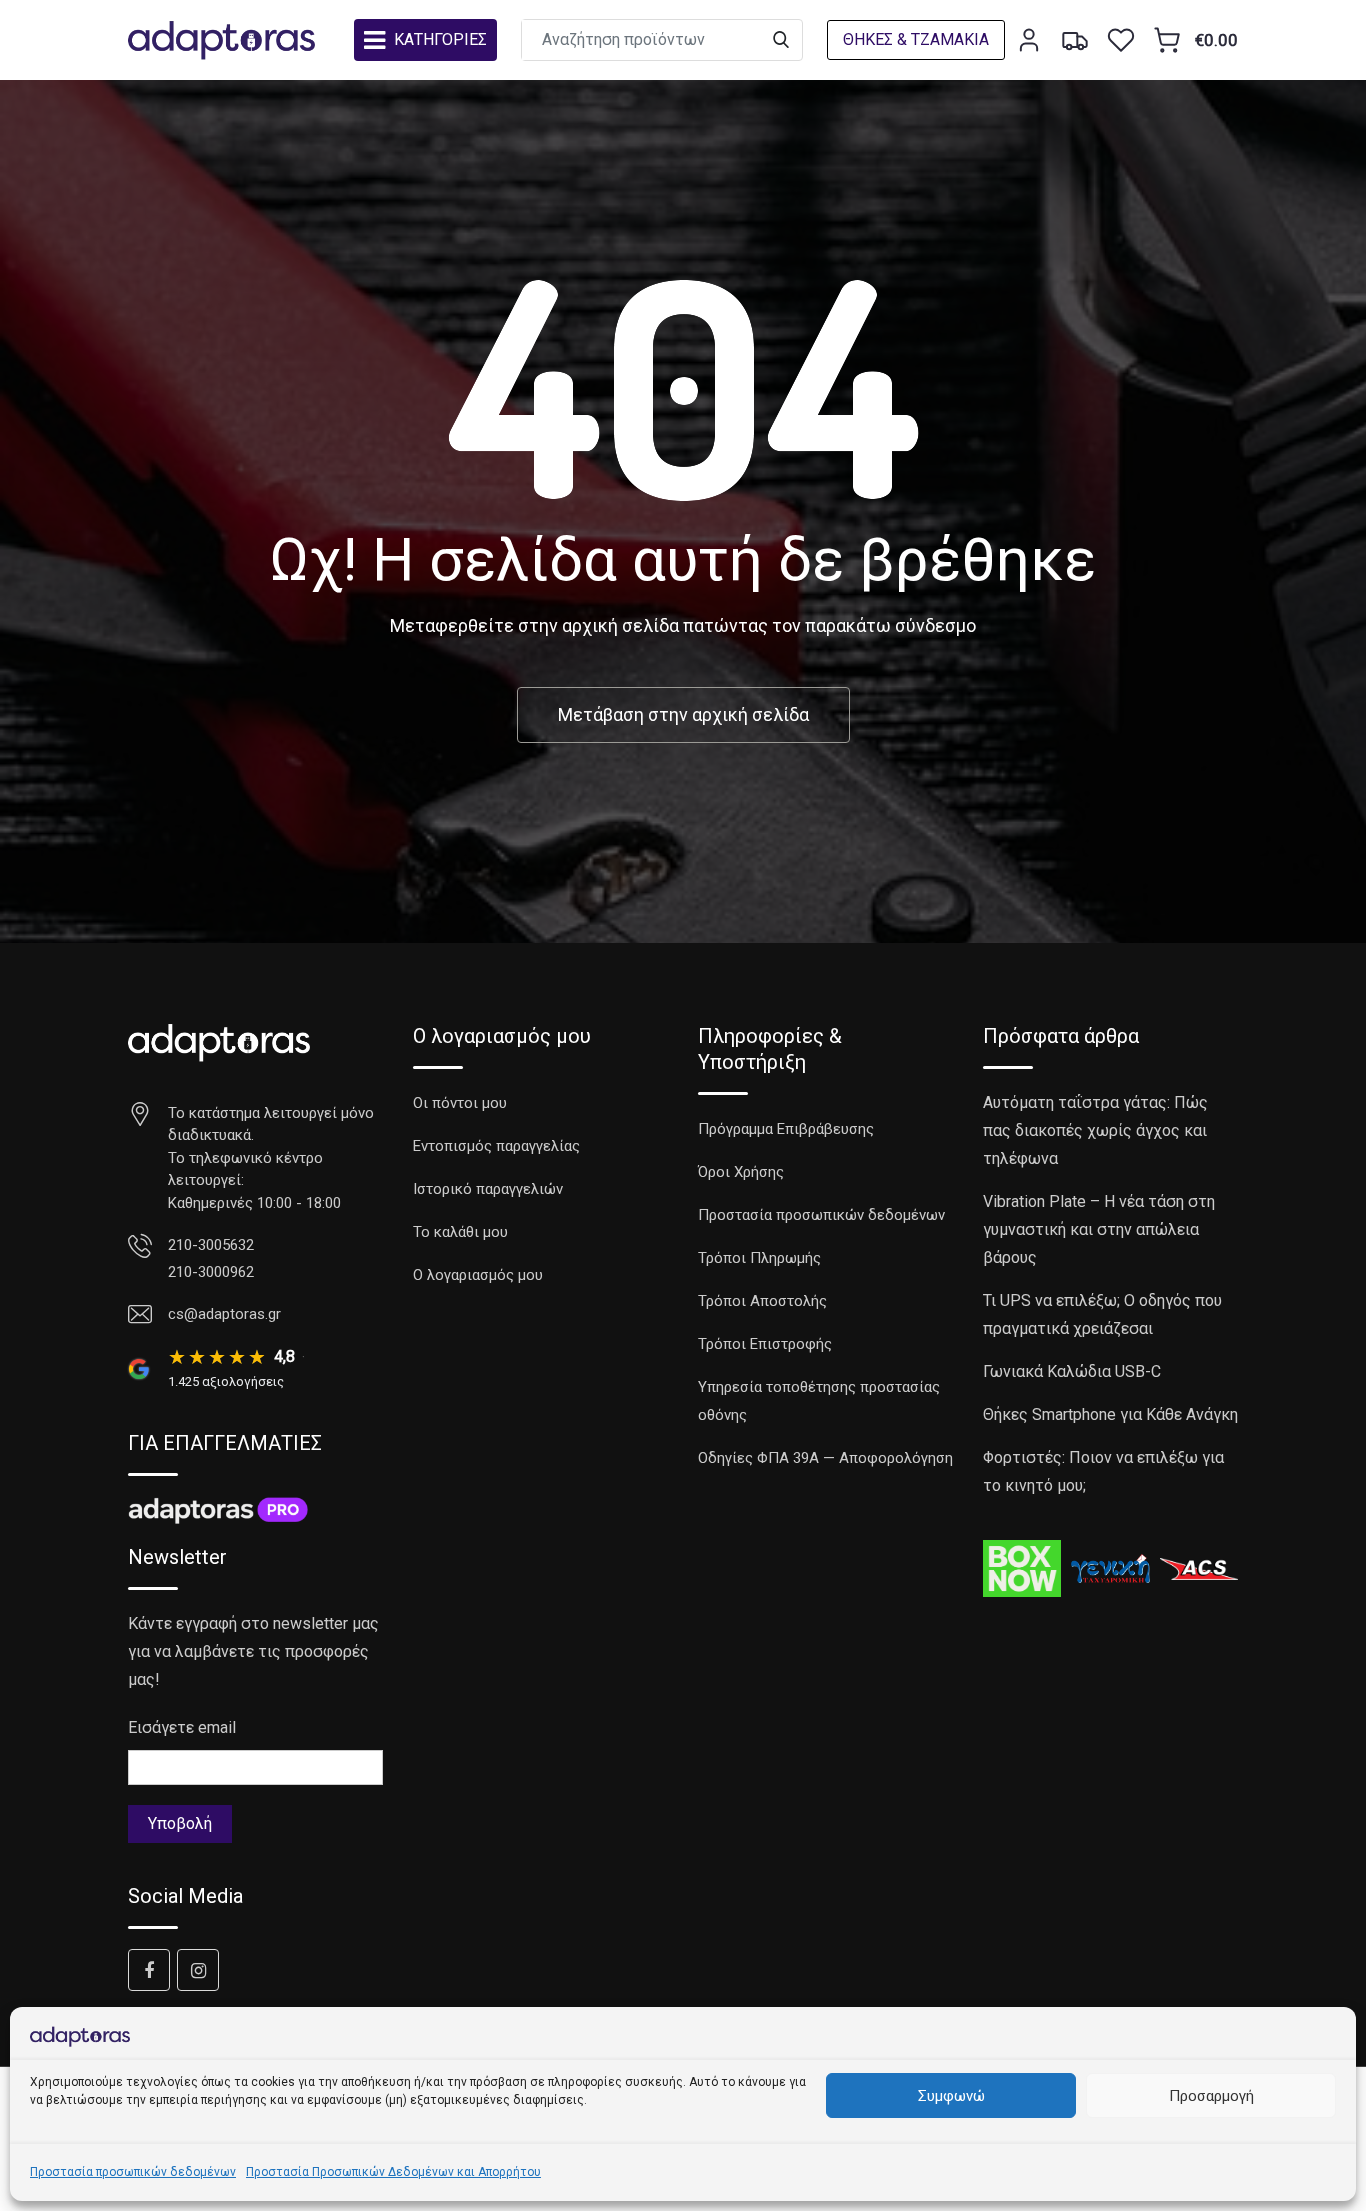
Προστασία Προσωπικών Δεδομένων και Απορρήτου (393, 2172)
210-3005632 (211, 1245)
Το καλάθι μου (460, 1232)
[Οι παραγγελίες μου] (1075, 40)
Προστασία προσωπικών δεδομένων (133, 2172)
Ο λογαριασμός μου (478, 1275)
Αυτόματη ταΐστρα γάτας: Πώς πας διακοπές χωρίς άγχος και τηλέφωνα (1095, 1130)
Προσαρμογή (1211, 2096)
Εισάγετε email (182, 1727)
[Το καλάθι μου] (1167, 40)
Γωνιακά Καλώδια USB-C (1072, 1371)
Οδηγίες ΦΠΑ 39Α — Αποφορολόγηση (825, 1458)
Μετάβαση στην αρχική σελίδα (683, 714)
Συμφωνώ (951, 2096)
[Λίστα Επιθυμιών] (1121, 40)
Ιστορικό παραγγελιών (488, 1189)
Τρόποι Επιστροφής (765, 1344)
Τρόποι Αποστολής (762, 1301)
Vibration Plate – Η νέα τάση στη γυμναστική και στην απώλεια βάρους (1099, 1229)
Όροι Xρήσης (741, 1172)
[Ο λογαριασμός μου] (1029, 40)
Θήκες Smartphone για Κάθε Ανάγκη (1110, 1414)
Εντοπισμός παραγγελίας (496, 1146)
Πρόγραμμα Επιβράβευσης (786, 1129)
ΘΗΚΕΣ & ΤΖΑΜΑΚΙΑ (916, 39)
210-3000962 (211, 1272)
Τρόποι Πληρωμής (759, 1258)
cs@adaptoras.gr (224, 1314)
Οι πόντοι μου (460, 1103)
